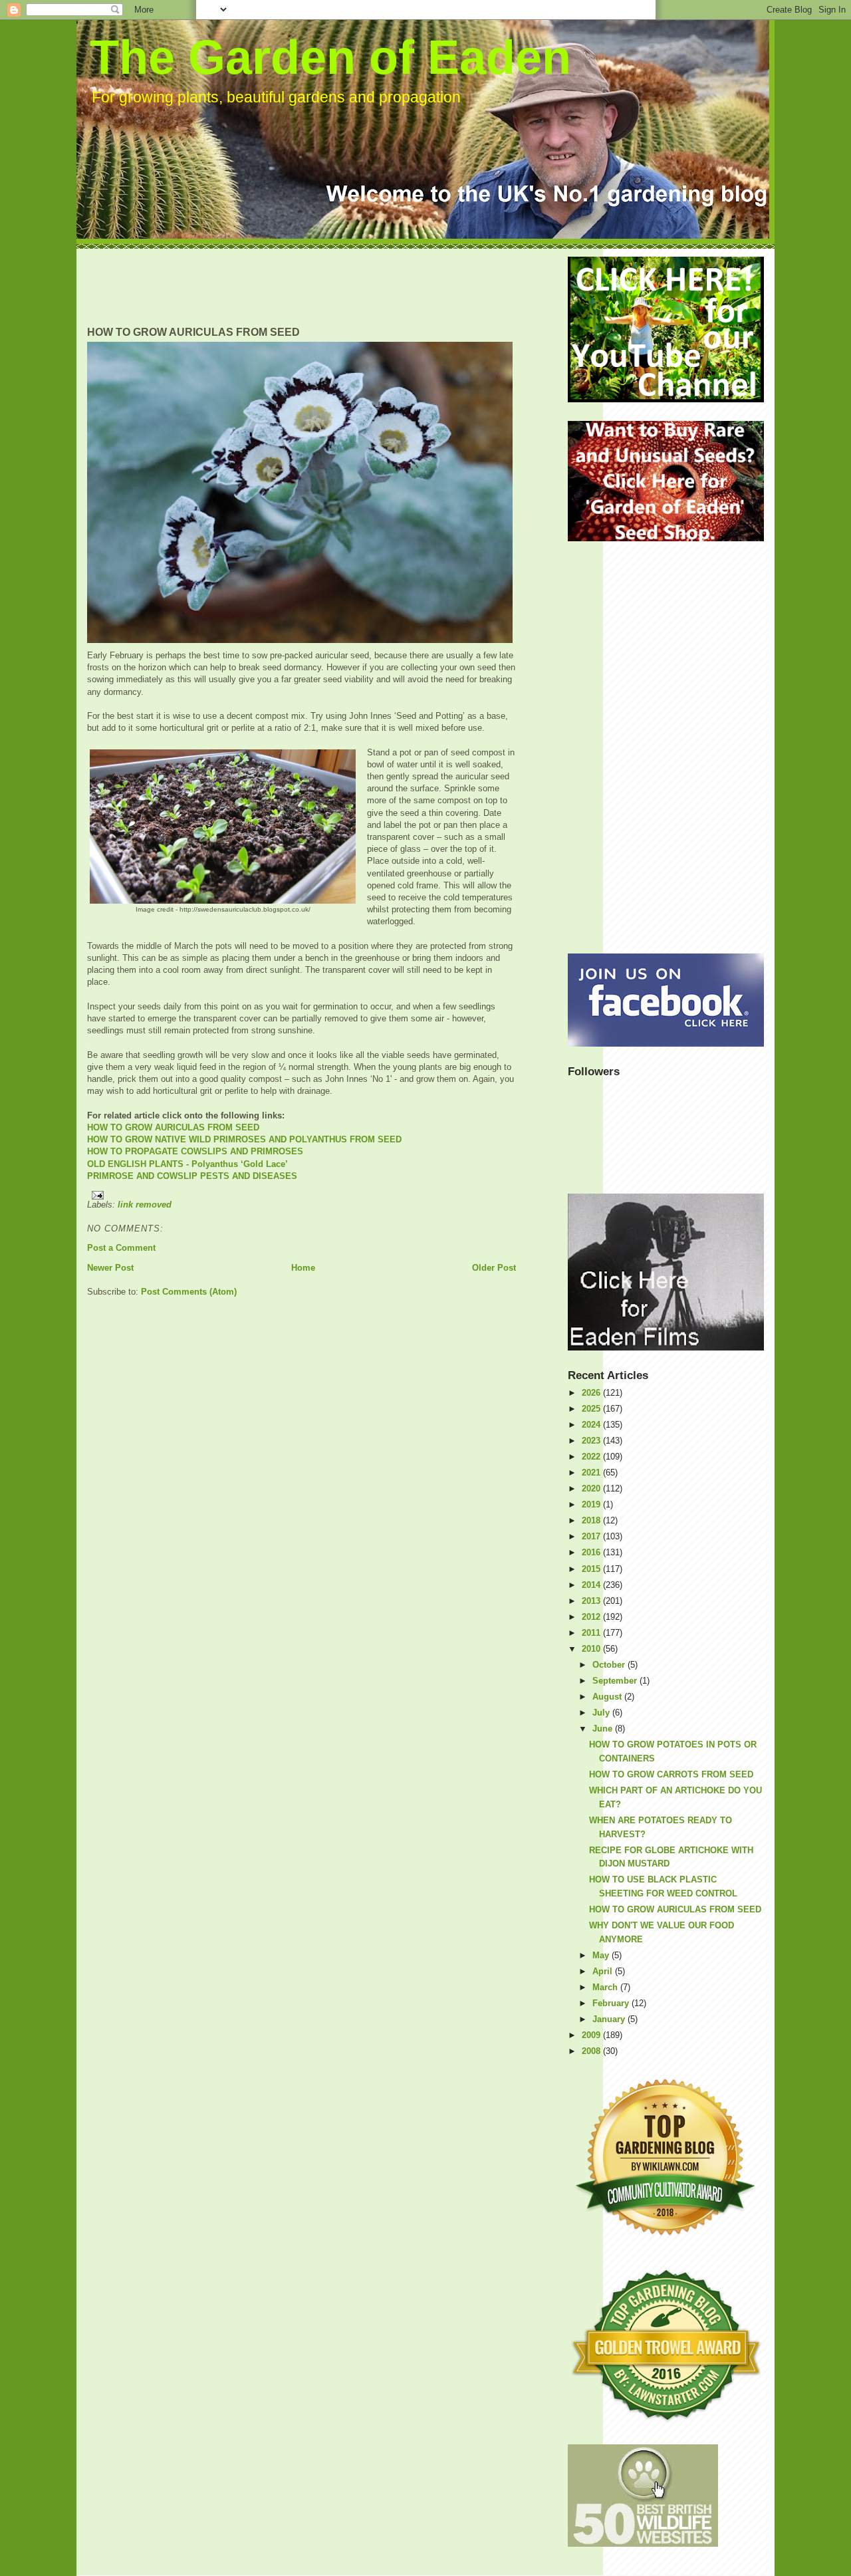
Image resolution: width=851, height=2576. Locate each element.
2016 (592, 1552)
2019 (592, 1504)
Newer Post (110, 1268)
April (604, 1971)
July (602, 1713)
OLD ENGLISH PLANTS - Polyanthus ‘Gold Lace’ (187, 1164)
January (610, 2019)
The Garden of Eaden (330, 57)
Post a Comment (121, 1248)
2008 (592, 2051)
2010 (592, 1649)
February (612, 2003)
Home (303, 1268)
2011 (592, 1633)
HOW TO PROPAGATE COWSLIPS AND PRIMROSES (195, 1151)
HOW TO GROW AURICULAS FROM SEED (173, 1127)
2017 (592, 1536)
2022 (592, 1457)
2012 (592, 1617)
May (602, 1955)
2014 (592, 1585)
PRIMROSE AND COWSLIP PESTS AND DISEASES (192, 1176)
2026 (592, 1393)
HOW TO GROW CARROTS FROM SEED (671, 1774)
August (608, 1697)
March (606, 1987)
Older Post (494, 1268)
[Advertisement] (329, 287)
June (604, 1729)
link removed (145, 1205)
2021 (592, 1473)
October (610, 1665)
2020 (592, 1488)
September (616, 1681)
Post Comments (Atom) (189, 1292)
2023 (592, 1441)
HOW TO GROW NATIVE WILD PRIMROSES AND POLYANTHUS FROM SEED (244, 1139)
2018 (592, 1520)
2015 (592, 1569)
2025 (592, 1409)
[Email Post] (302, 1195)
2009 (592, 2035)
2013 (592, 1601)
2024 (592, 1425)
